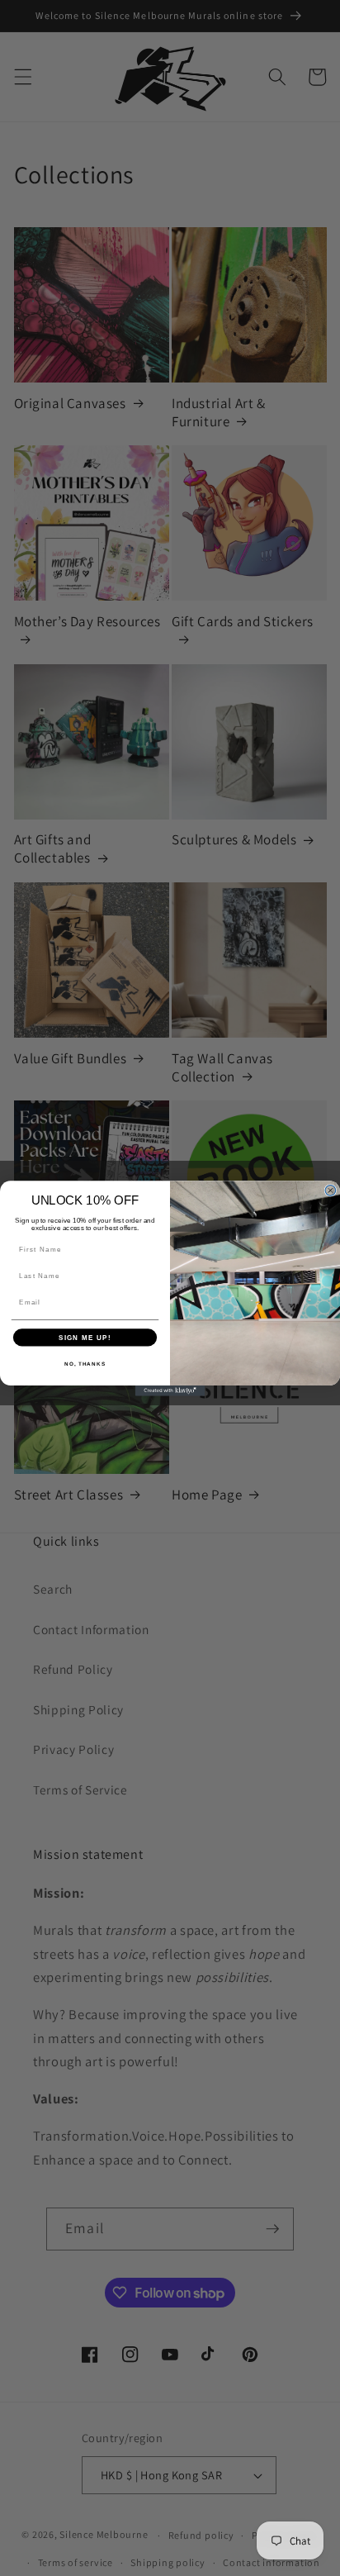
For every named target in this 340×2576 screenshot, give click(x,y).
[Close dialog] (331, 1190)
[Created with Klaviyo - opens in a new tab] (170, 1390)
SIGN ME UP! (85, 1337)
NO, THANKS (85, 1363)
